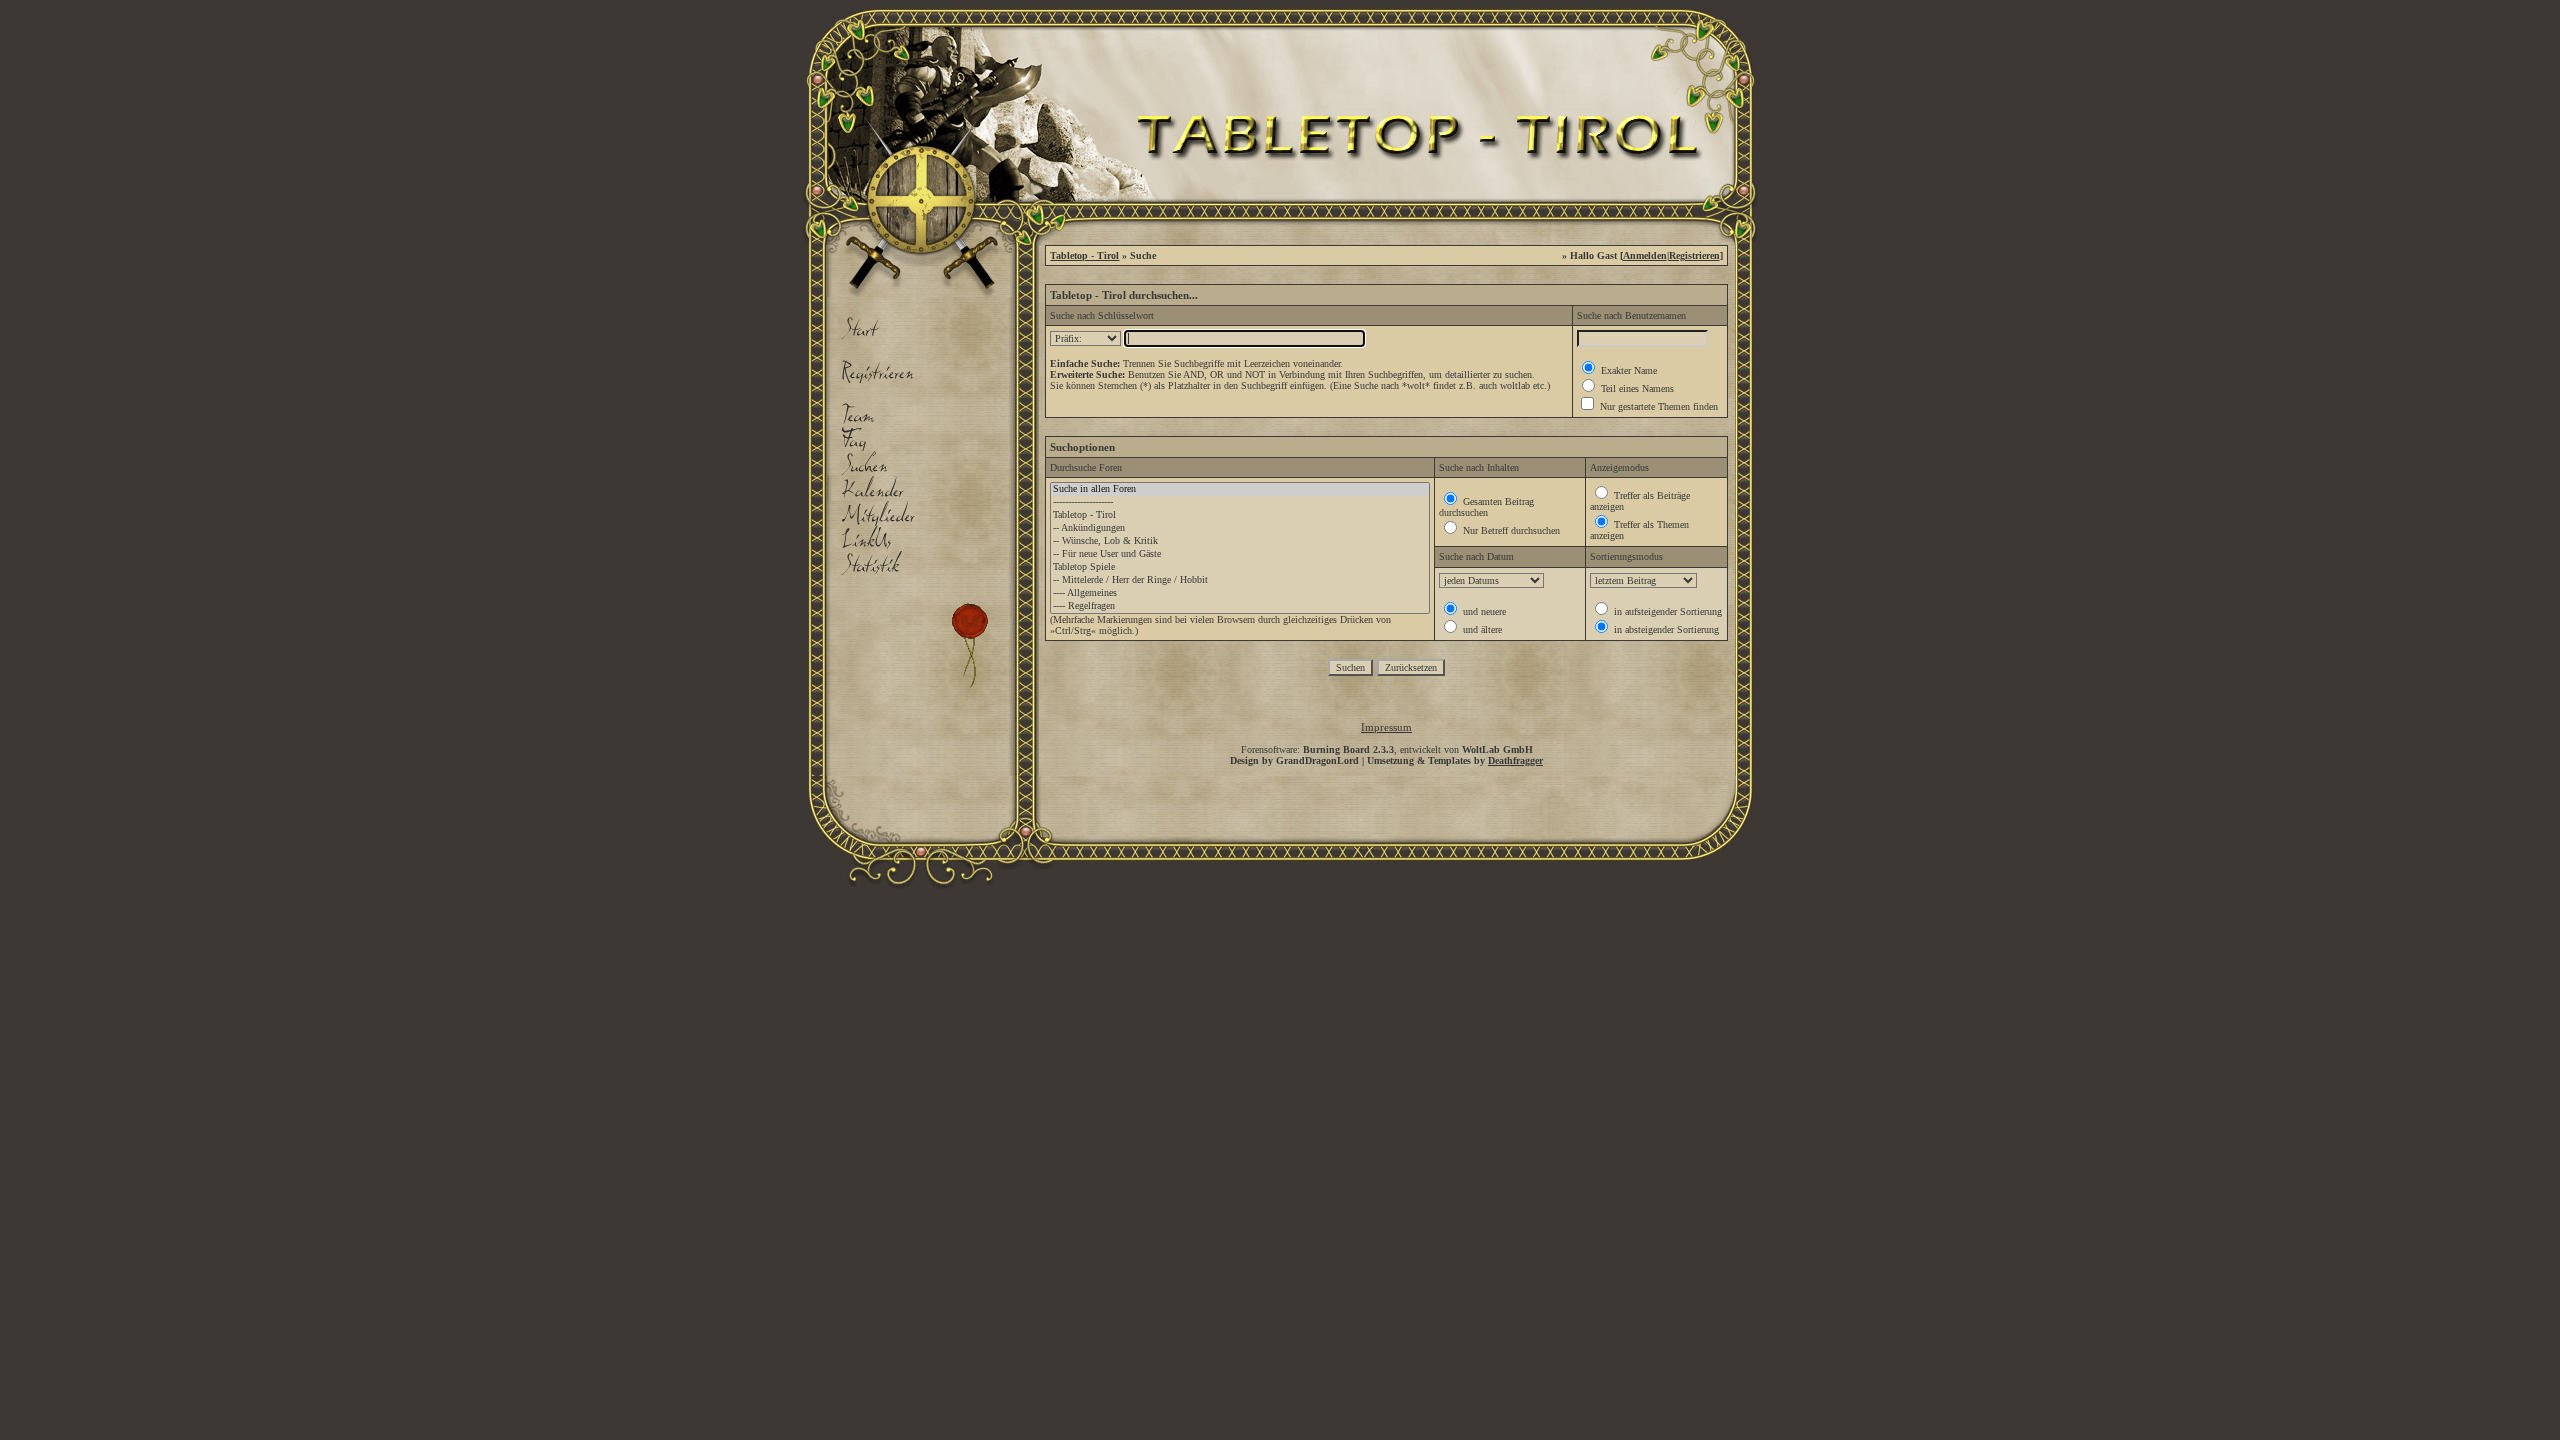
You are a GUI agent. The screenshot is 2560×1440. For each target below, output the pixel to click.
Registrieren (1694, 255)
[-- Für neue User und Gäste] (1240, 554)
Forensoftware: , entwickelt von (1387, 749)
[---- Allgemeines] (1240, 593)
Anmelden (1645, 255)
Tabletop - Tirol (1084, 255)
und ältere (1481, 629)
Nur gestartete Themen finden (1657, 406)
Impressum (1386, 727)
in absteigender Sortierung (1665, 629)
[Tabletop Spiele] (1240, 567)
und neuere (1483, 611)
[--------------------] (1240, 502)
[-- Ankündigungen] (1240, 528)
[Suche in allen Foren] (1240, 489)
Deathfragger (1515, 760)
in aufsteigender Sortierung (1666, 611)
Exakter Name (1627, 370)
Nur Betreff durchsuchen (1510, 530)
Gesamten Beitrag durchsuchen (1486, 507)
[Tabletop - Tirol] (1240, 515)
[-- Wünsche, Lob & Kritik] (1240, 541)
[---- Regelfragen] (1240, 606)
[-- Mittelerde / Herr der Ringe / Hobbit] (1240, 580)
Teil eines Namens (1636, 388)
